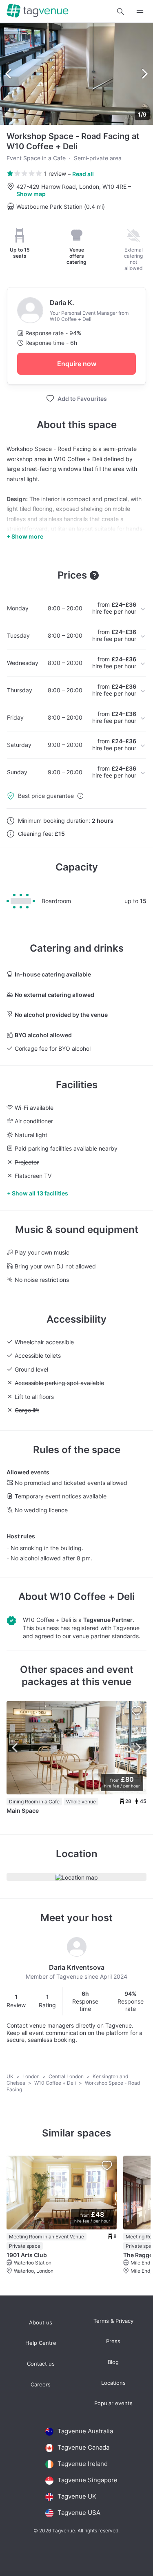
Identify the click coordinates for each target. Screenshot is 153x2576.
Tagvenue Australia (85, 2431)
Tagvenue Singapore (88, 2480)
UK (11, 2076)
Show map (31, 194)
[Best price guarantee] (80, 796)
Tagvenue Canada (83, 2447)
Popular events (113, 2403)
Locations (113, 2383)
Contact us (41, 2364)
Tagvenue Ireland (83, 2464)
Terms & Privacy (113, 2321)
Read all (83, 174)
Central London (67, 2076)
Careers (41, 2385)
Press (113, 2341)
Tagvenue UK (77, 2496)
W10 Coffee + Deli (92, 1596)
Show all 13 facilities (40, 1193)
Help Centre (41, 2343)
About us (41, 2323)
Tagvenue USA (79, 2513)
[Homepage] (38, 11)
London (32, 2076)
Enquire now (77, 364)
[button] (120, 11)
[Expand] (140, 11)
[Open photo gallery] (76, 74)
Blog (113, 2362)
